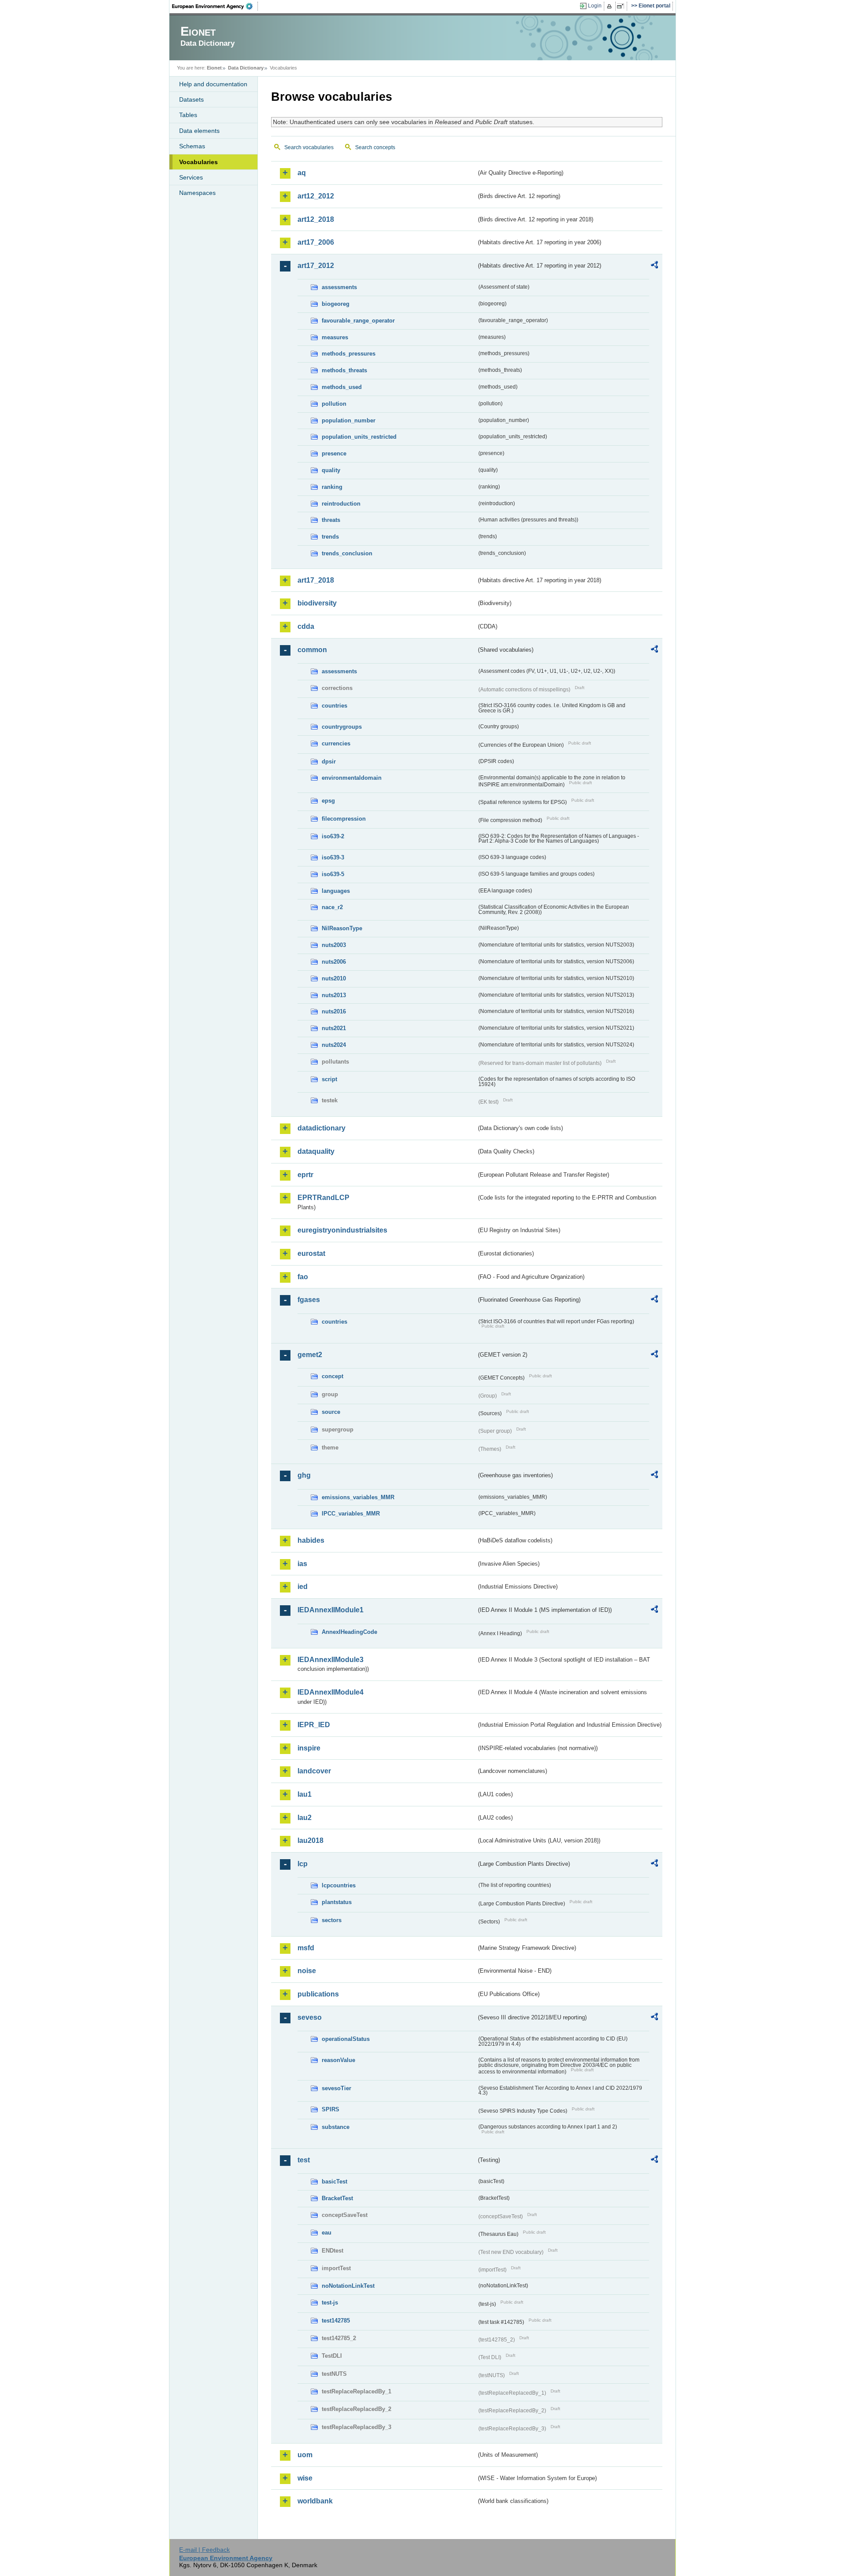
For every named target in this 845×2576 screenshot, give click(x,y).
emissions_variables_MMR (358, 1497)
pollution (334, 404)
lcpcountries (339, 1885)
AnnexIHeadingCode (349, 1632)
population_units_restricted (359, 437)
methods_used (342, 387)
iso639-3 (333, 857)
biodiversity (317, 603)
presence (334, 453)
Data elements (199, 131)
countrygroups (342, 727)
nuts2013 (334, 995)
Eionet (214, 68)
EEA (215, 6)
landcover (314, 1771)
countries (334, 706)
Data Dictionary (246, 68)
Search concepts (375, 147)
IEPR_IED (314, 1725)
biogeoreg (336, 304)
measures (335, 337)
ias (302, 1564)
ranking (332, 487)
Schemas (192, 146)
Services (191, 177)
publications (318, 1994)
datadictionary (321, 1128)
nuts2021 (334, 1028)
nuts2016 (334, 1011)
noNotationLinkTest (348, 2286)
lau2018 (310, 1840)
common (312, 650)
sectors (332, 1920)
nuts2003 (334, 945)
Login (595, 6)
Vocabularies (198, 162)
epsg (328, 801)
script (329, 1079)
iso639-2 (333, 836)
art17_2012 (316, 266)
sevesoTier (336, 2088)
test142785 (336, 2321)
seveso (310, 2017)
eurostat (311, 1253)
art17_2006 (316, 242)
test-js (330, 2303)
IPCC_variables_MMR (351, 1514)
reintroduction (341, 504)
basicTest (334, 2182)
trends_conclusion (347, 553)
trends (330, 537)
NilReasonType (342, 928)
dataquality (316, 1151)
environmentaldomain (352, 778)
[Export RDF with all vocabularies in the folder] (654, 266)
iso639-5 (333, 874)
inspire (309, 1748)
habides (311, 1540)
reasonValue (338, 2060)
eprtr (305, 1175)
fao (303, 1277)
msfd (306, 1948)
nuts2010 (334, 978)
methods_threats (344, 370)
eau (327, 2233)
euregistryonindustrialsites (342, 1230)
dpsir (329, 761)
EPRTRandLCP (323, 1198)
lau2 (305, 1818)
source (331, 1412)
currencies (336, 743)
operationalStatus (346, 2039)
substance (336, 2127)
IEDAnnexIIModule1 (331, 1610)
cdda (306, 626)
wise (305, 2478)
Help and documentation (213, 84)
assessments (339, 287)
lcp (303, 1864)
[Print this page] (611, 6)
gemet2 (310, 1355)
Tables (188, 115)
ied (303, 1587)
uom (305, 2455)
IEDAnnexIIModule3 (331, 1660)
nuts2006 (334, 962)
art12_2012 (316, 196)
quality (331, 470)
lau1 (305, 1794)
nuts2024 (334, 1045)
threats (331, 520)
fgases (309, 1300)
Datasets (191, 99)
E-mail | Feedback (204, 2550)
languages (336, 891)
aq (302, 173)
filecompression (344, 819)
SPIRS (331, 2109)
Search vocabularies (309, 147)
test (304, 2160)
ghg (304, 1475)
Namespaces (197, 193)
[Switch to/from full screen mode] (622, 6)
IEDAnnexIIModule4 (331, 1692)
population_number (349, 420)
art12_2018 (316, 219)
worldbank (315, 2501)
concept (332, 1376)
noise (307, 1971)
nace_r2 (332, 907)
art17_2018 (316, 580)
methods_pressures (349, 354)
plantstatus (337, 1902)
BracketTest (337, 2198)
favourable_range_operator (358, 321)
